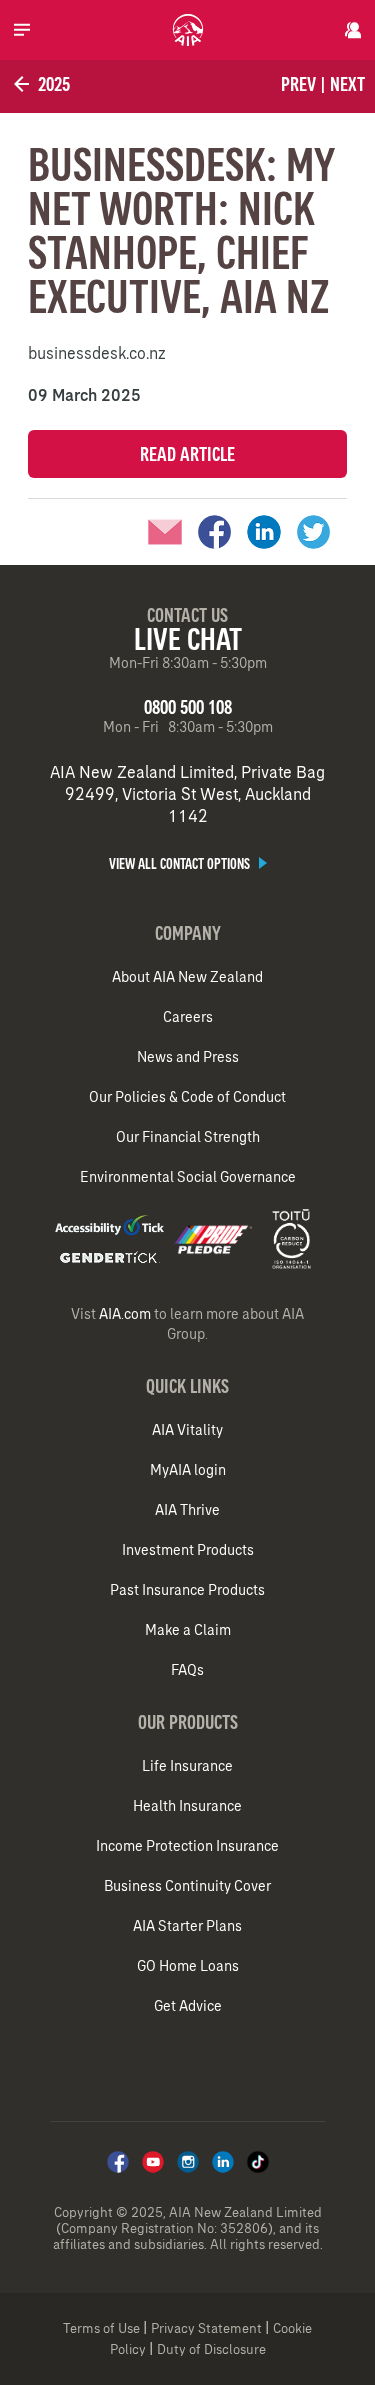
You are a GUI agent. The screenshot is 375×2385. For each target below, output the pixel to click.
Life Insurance (187, 1766)
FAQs (187, 1670)
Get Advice (188, 2006)
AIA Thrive (187, 1510)
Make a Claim (188, 1630)
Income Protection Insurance (187, 1846)
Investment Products (188, 1550)
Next (347, 84)
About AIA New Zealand (187, 977)
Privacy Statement (206, 2328)
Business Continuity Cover (187, 1886)
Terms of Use (101, 2328)
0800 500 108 (188, 707)
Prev (298, 84)
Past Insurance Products (187, 1590)
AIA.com (125, 1314)
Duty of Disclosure (211, 2349)
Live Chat (188, 639)
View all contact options (181, 864)
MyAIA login (188, 1470)
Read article (187, 454)
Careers (188, 1017)
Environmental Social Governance (188, 1177)
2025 (52, 84)
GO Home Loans (188, 1966)
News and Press (188, 1057)
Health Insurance (187, 1806)
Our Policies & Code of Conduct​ (187, 1097)
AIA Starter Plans (187, 1926)
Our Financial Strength (188, 1137)
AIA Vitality (187, 1430)
